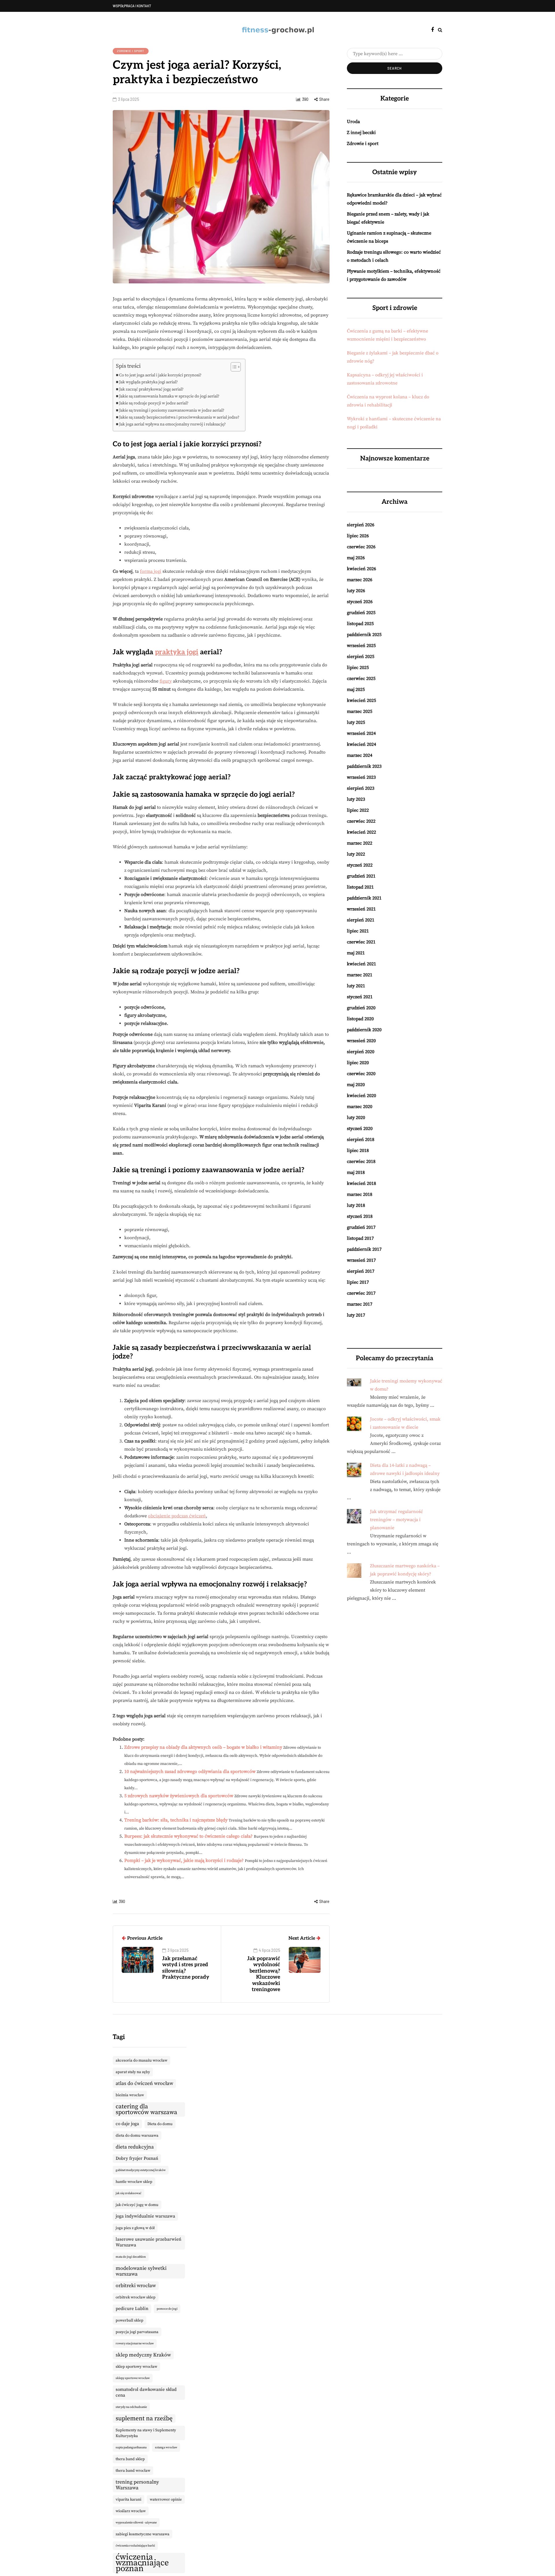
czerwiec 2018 (361, 1161)
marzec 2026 (360, 580)
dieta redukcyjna (135, 2147)
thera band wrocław (133, 2471)
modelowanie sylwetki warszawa (141, 2271)
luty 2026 (356, 591)
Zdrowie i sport (131, 51)
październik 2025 (364, 635)
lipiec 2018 (358, 1151)
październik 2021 (364, 898)
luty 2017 (356, 1315)
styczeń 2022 (360, 865)
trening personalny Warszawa (137, 2485)
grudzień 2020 (361, 1008)
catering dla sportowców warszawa (146, 2109)
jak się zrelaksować (128, 2193)
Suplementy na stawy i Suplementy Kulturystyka (146, 2433)
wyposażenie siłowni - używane (136, 2523)
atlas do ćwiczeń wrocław (144, 2084)
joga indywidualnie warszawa (145, 2216)
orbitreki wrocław (136, 2286)
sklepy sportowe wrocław (133, 2378)
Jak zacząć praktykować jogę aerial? (151, 389)
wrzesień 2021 (361, 909)
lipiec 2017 (358, 1282)
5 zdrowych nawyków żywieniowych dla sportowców (179, 1796)
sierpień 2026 (361, 525)
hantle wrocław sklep (134, 2182)
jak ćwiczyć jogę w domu (137, 2205)
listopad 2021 (360, 887)
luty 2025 (356, 722)
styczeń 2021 (360, 997)
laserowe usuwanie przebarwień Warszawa (148, 2242)
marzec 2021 (360, 975)
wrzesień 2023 (361, 777)
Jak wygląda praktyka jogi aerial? (148, 382)
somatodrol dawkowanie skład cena (146, 2392)
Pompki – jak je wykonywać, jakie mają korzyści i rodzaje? (184, 1861)
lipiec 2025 (358, 668)
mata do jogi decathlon (131, 2257)
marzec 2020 (360, 1107)
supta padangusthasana (131, 2447)
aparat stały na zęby (133, 2072)
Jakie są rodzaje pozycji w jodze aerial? (154, 403)
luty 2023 (356, 799)
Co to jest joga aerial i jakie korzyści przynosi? (160, 375)
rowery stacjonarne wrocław (135, 2343)
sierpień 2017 (361, 1271)
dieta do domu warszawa (137, 2135)
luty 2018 (356, 1205)
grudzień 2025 (361, 613)
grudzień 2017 (361, 1227)
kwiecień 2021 (361, 964)
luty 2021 (356, 986)
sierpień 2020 (361, 1052)
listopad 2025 (360, 624)
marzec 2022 (360, 843)
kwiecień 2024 (361, 744)
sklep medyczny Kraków (143, 2355)
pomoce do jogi (167, 2309)
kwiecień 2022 (361, 832)
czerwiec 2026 (361, 547)
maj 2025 (356, 689)
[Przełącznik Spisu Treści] (233, 367)
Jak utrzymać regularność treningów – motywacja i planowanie (396, 1520)
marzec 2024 (360, 755)
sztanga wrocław (166, 2447)
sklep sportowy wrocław (136, 2367)
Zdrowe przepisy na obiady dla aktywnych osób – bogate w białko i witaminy (203, 1747)
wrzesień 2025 (361, 646)
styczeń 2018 (360, 1216)
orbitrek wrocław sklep (136, 2297)
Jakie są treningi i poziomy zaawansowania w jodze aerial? (172, 410)
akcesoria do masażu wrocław (141, 2060)
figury (166, 681)
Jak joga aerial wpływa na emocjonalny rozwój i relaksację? (172, 424)
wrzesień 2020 (361, 1041)
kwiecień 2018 (361, 1183)
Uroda (353, 122)
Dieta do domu (160, 2124)
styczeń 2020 (360, 1129)
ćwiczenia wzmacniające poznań (142, 2563)
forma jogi (151, 571)
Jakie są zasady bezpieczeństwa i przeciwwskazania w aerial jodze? (179, 417)
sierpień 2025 (361, 657)
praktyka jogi (177, 652)
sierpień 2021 (361, 920)
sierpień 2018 (361, 1140)
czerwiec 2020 (361, 1074)
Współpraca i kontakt (132, 6)
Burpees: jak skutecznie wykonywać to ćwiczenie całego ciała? (188, 1836)
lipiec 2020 (358, 1063)
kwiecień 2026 (361, 569)
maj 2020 (356, 1085)
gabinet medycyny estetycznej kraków (141, 2170)
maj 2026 (356, 558)
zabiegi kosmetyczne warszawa (143, 2534)
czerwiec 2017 (361, 1293)
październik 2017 (364, 1249)
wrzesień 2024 (361, 733)
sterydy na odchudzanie (131, 2407)
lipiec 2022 (358, 810)
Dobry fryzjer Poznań (137, 2158)
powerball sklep (129, 2320)
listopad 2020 (360, 1019)
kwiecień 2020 (361, 1096)
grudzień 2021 (361, 876)
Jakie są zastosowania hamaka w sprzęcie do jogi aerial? (169, 396)
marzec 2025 (360, 711)
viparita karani (128, 2499)
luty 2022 (356, 854)
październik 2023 (364, 766)
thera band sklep (130, 2459)
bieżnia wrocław (130, 2095)
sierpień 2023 (361, 788)
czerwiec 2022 (361, 821)
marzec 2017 (360, 1304)
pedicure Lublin (132, 2309)
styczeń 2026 (360, 602)
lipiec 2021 (358, 931)
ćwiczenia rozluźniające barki (135, 2546)
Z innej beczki (361, 133)
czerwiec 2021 (361, 942)
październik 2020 (364, 1030)
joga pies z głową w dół (135, 2228)
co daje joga (127, 2124)
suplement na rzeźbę (144, 2418)
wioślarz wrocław (131, 2511)
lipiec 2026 (358, 536)
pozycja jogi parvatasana (137, 2332)
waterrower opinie (166, 2499)
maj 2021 (356, 953)
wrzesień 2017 (361, 1260)
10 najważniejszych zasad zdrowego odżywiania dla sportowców (190, 1772)
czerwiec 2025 (361, 679)
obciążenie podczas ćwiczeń (177, 1516)
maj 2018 (356, 1172)
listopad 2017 (360, 1238)
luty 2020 (356, 1118)
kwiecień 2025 (361, 700)
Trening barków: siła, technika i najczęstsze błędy (176, 1820)
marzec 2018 (360, 1194)
